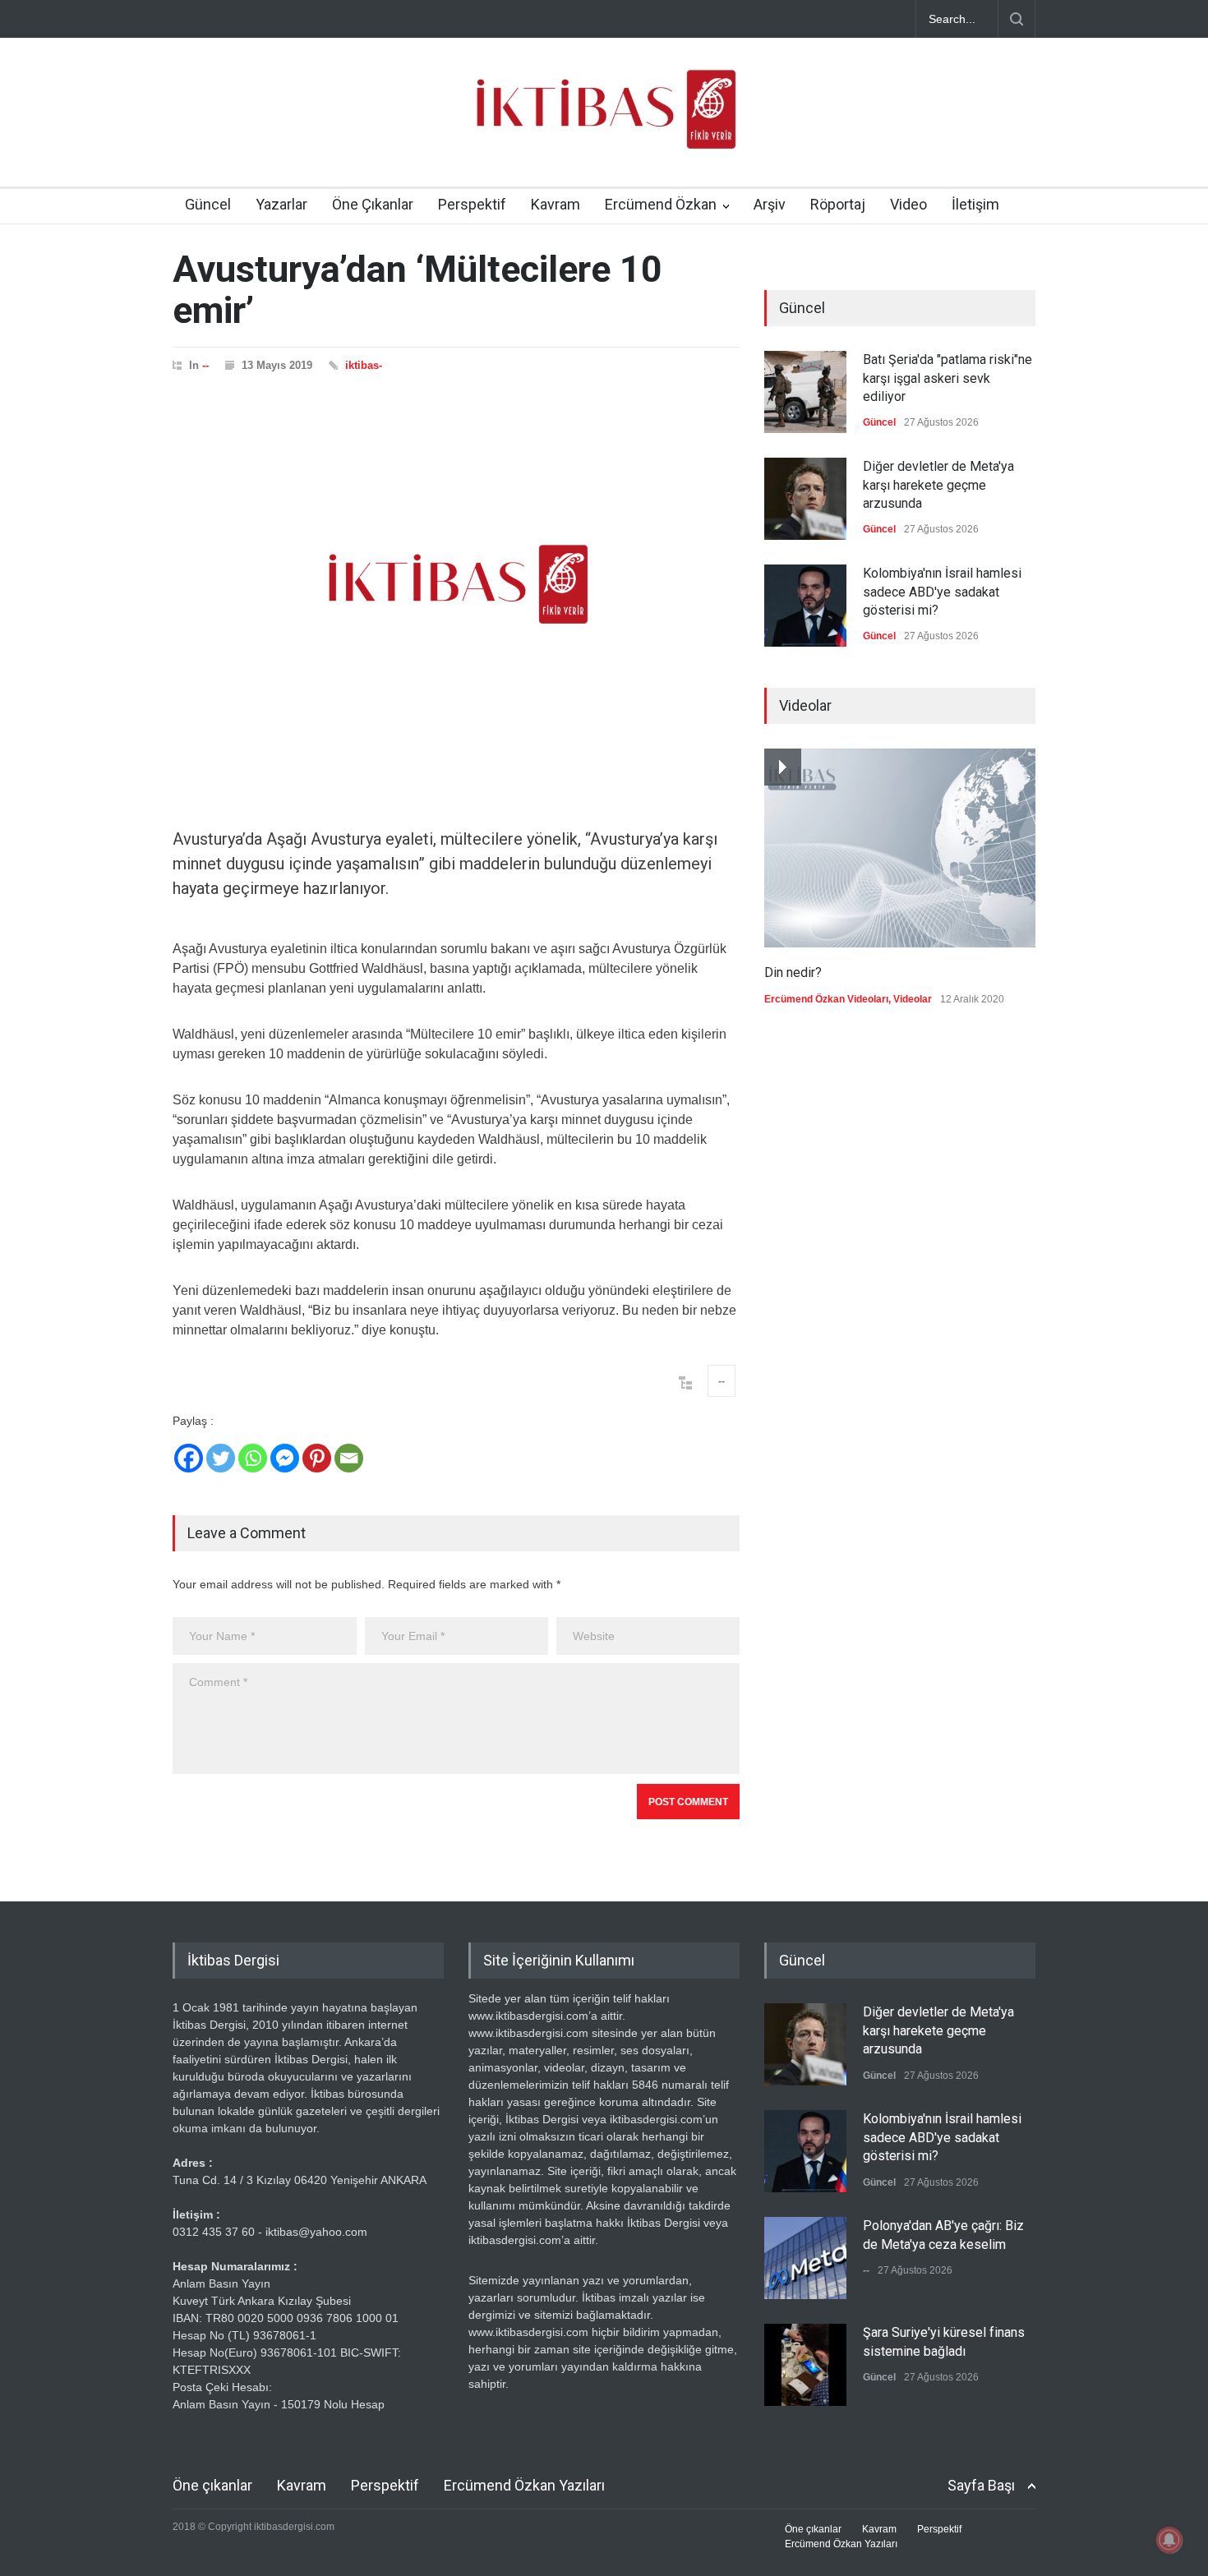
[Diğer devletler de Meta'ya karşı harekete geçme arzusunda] (805, 499)
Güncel (208, 204)
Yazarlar (281, 204)
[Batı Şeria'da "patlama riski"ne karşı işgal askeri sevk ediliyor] (805, 392)
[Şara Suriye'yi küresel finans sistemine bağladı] (805, 2365)
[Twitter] (221, 1458)
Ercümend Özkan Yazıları (524, 2485)
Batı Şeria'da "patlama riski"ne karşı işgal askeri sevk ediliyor (947, 378)
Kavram (556, 204)
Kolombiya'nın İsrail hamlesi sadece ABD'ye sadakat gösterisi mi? (942, 592)
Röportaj (838, 204)
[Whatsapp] (253, 1458)
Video (908, 204)
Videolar (913, 999)
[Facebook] (189, 1458)
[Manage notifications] (1169, 2540)
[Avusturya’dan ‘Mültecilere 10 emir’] (456, 584)
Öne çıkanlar (212, 2485)
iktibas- (364, 365)
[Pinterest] (317, 1458)
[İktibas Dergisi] (604, 123)
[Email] (349, 1458)
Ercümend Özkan (661, 204)
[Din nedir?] (900, 848)
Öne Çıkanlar (373, 204)
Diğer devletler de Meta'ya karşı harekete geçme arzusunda (938, 485)
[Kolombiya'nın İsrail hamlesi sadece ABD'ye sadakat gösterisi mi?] (805, 606)
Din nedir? (793, 972)
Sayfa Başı (981, 2485)
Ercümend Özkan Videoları (826, 999)
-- (205, 365)
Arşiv (770, 204)
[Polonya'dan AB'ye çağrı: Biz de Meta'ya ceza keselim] (805, 2258)
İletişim (975, 204)
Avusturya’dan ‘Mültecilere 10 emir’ (417, 290)
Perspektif (472, 204)
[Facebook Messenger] (285, 1458)
